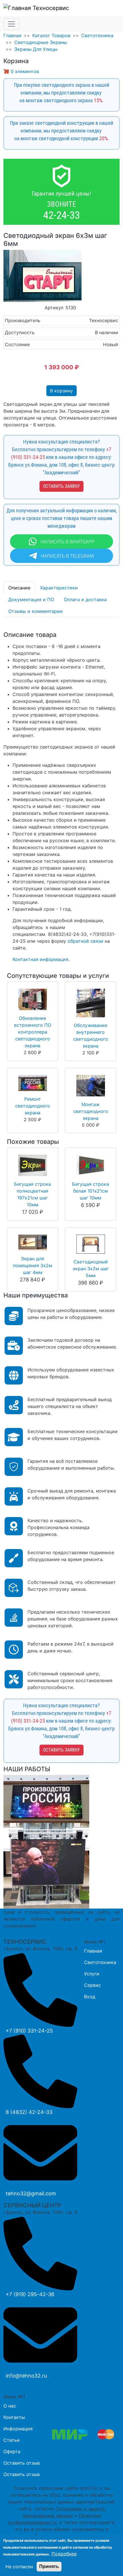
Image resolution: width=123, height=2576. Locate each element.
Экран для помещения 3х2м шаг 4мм (32, 1265)
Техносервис (50, 8)
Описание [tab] (19, 588)
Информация (18, 2429)
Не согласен (19, 2567)
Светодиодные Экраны (41, 42)
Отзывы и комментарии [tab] (35, 611)
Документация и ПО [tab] (31, 599)
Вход (90, 1997)
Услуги (92, 1974)
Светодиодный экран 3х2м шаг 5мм (91, 1269)
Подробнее (64, 2554)
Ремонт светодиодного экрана (33, 1106)
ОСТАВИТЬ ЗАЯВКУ (61, 486)
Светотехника (97, 35)
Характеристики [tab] (59, 588)
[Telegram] (61, 555)
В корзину (61, 391)
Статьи (12, 2440)
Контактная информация (40, 959)
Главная (12, 35)
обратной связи (85, 941)
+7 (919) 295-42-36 (30, 2294)
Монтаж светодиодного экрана (91, 1111)
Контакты (14, 2417)
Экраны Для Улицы (36, 49)
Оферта (12, 2451)
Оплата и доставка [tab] (85, 599)
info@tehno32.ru (26, 2376)
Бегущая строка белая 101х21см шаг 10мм (91, 1191)
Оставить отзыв (22, 2463)
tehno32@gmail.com (31, 2193)
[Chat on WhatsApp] (61, 541)
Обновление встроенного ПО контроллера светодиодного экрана (33, 1032)
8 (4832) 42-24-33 (29, 2112)
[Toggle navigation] (11, 24)
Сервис (93, 1985)
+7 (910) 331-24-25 (29, 2031)
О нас (10, 2406)
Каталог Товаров (51, 35)
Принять (49, 2566)
